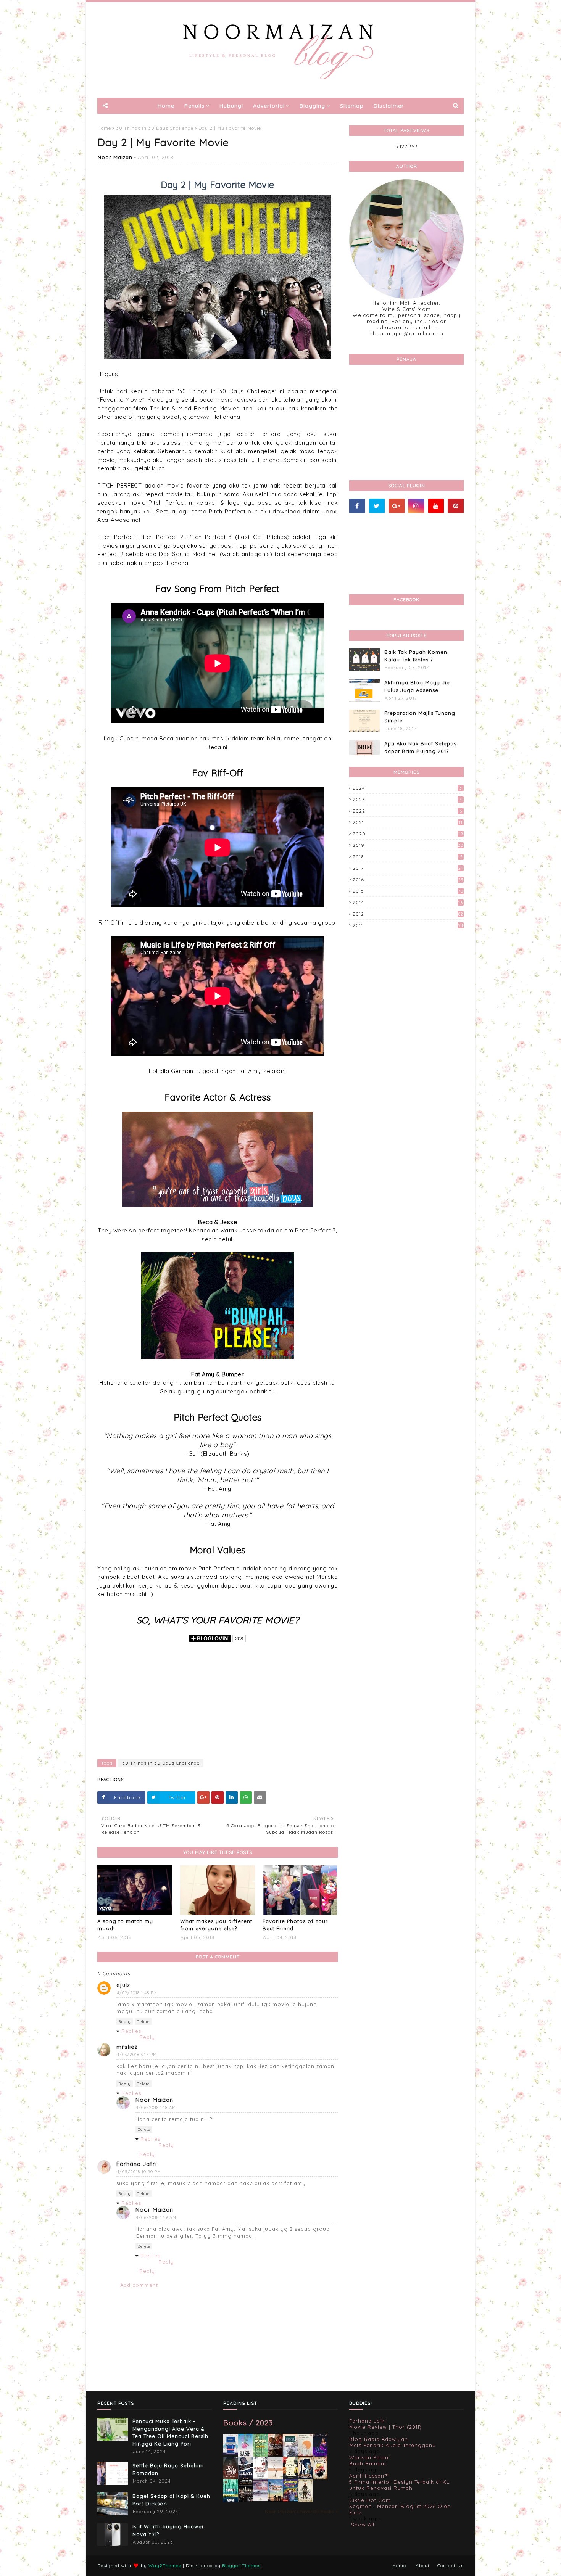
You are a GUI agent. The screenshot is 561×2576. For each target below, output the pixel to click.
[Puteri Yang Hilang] (320, 2455)
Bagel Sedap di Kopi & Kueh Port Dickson (171, 2500)
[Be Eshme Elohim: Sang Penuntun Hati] (275, 2477)
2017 (408, 868)
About (423, 2566)
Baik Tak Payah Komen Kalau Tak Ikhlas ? (416, 656)
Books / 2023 (248, 2422)
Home (104, 128)
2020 (408, 834)
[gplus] (397, 506)
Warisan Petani (370, 2457)
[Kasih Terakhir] (246, 2456)
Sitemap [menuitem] (352, 106)
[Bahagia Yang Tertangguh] (260, 2478)
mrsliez (127, 2047)
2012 (408, 914)
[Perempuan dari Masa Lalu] (305, 2454)
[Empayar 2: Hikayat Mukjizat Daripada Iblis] (320, 2478)
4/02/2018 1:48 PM (137, 1993)
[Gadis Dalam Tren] (246, 2478)
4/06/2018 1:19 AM (156, 2217)
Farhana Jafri (137, 2164)
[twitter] (377, 506)
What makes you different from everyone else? (216, 1925)
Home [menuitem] (166, 106)
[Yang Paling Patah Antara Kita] (290, 2477)
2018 (408, 857)
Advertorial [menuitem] (269, 106)
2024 (407, 788)
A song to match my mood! (125, 1925)
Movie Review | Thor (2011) (385, 2427)
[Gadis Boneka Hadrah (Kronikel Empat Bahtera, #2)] (275, 2454)
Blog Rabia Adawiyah (379, 2439)
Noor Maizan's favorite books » (301, 2511)
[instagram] (416, 506)
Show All (363, 2525)
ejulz (123, 1985)
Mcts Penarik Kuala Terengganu (393, 2445)
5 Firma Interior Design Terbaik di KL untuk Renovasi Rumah (399, 2485)
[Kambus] (231, 2501)
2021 (408, 822)
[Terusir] (260, 2499)
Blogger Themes (241, 2566)
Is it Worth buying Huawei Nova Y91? (168, 2530)
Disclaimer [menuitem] (389, 106)
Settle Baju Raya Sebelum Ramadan (168, 2469)
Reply (125, 2022)
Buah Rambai (368, 2463)
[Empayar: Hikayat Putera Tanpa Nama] (305, 2500)
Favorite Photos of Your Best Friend (295, 1925)
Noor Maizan (115, 157)
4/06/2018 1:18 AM (156, 2108)
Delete (143, 2022)
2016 (408, 879)
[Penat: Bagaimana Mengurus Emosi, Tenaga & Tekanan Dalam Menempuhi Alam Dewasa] (231, 2453)
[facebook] (357, 506)
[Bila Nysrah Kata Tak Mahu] (260, 2455)
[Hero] (246, 2500)
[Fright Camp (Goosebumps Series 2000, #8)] (290, 2499)
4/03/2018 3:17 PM (137, 2055)
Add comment (139, 2285)
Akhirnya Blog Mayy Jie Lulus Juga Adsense (417, 686)
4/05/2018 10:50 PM (139, 2172)
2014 (408, 902)
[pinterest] (456, 506)
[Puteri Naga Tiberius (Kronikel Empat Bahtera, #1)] (290, 2456)
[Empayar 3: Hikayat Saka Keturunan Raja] (305, 2477)
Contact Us (451, 2566)
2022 (407, 811)
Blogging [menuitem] (312, 106)
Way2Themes (165, 2566)
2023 (407, 799)
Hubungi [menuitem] (231, 106)
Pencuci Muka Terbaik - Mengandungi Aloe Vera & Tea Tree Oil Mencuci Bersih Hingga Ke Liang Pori (170, 2432)
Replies (131, 2031)
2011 (408, 925)
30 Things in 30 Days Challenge (155, 128)
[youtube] (436, 506)
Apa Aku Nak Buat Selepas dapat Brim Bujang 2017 (420, 747)
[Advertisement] (218, 1698)
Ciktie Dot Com (370, 2500)
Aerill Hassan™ (369, 2476)
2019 (408, 845)
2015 (408, 891)
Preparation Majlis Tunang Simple (420, 717)
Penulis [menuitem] (194, 106)
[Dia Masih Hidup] (231, 2478)
